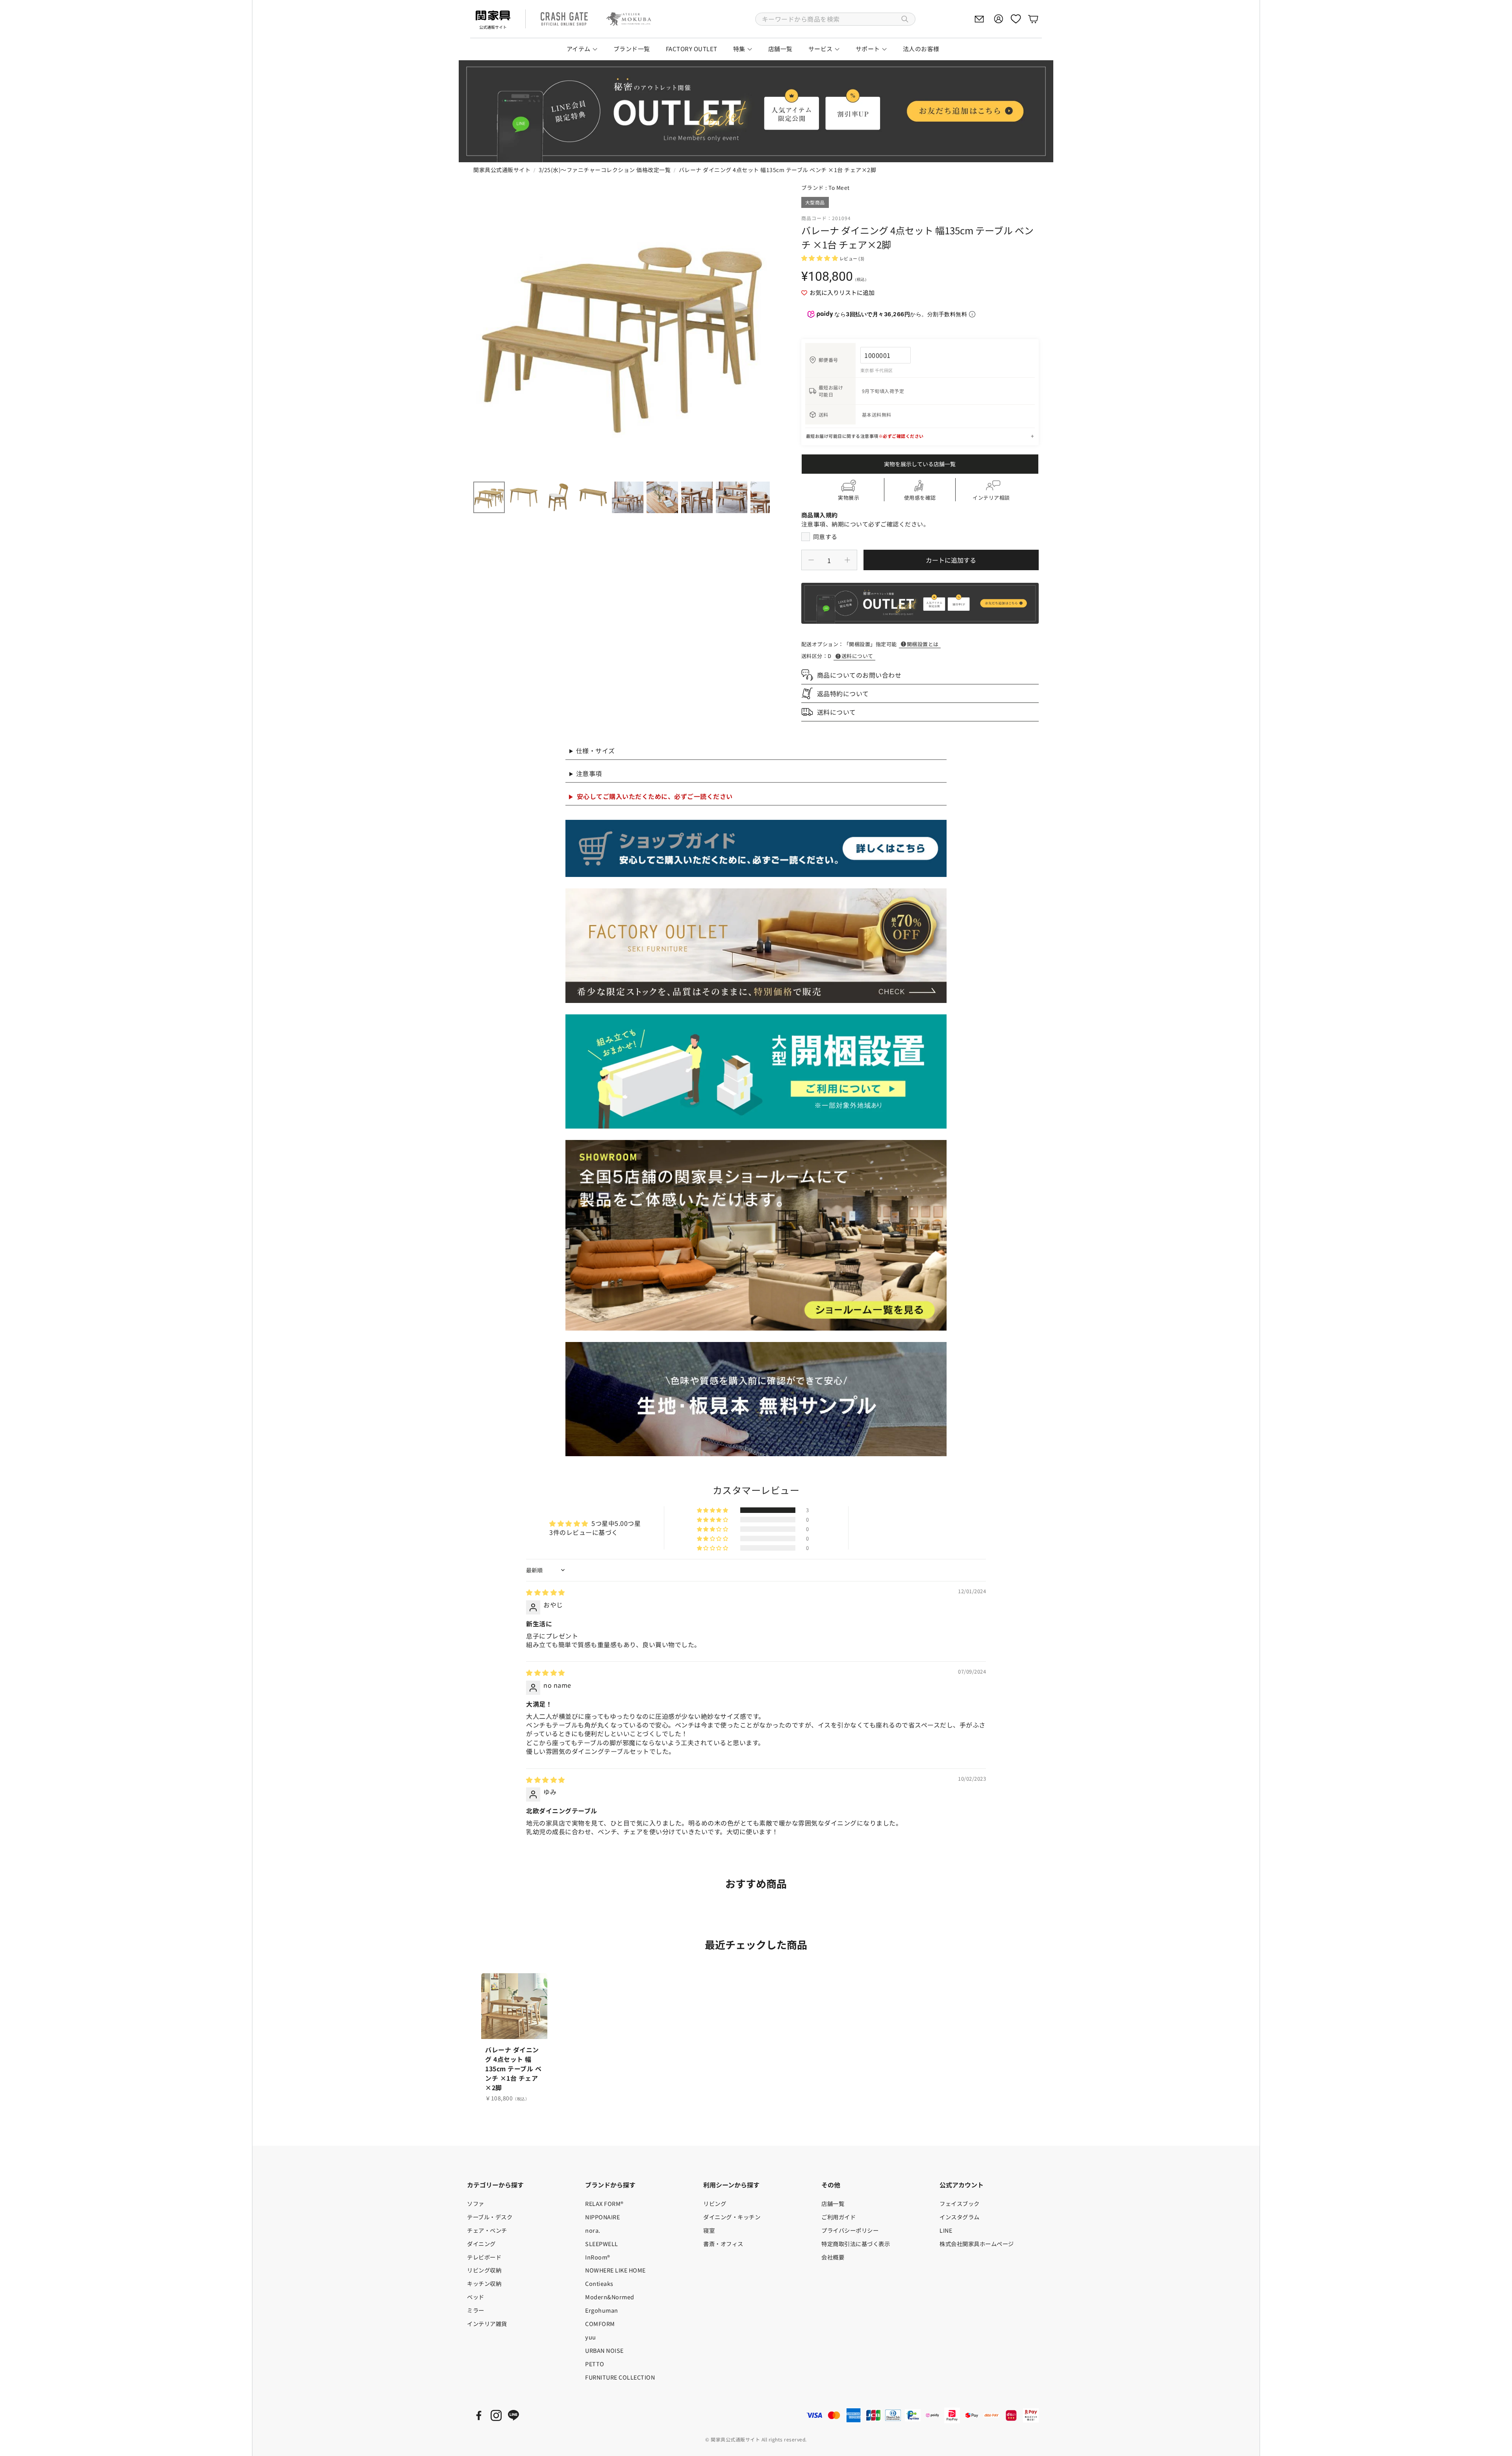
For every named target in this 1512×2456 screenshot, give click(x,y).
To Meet (839, 187)
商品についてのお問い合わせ (859, 675)
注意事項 (589, 773)
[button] (835, 19)
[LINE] (513, 2415)
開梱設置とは (923, 644)
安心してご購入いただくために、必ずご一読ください (655, 796)
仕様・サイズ (596, 751)
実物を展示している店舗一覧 (920, 464)
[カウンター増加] (847, 560)
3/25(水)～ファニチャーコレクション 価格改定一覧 (605, 170)
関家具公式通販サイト (502, 170)
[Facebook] (479, 2415)
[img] (546, 1592)
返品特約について (843, 693)
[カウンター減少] (811, 560)
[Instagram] (496, 2415)
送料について (857, 656)
